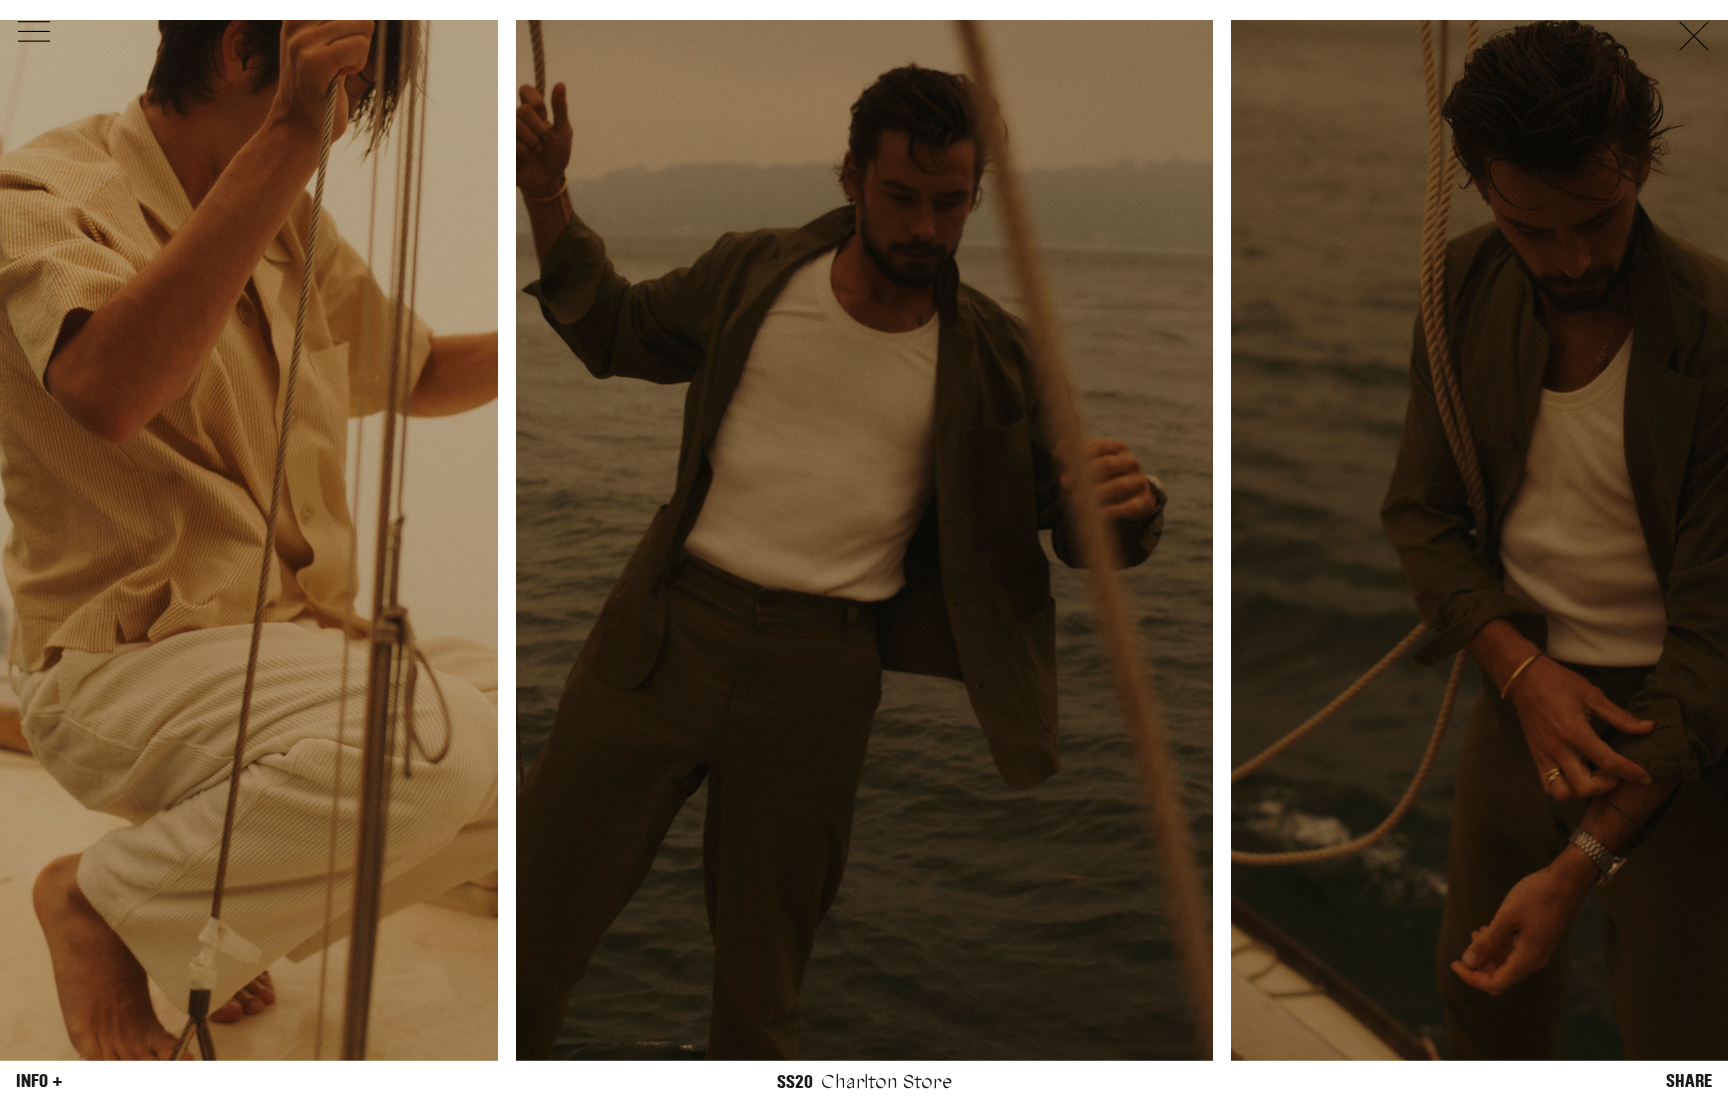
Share (1689, 1081)
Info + (39, 1081)
